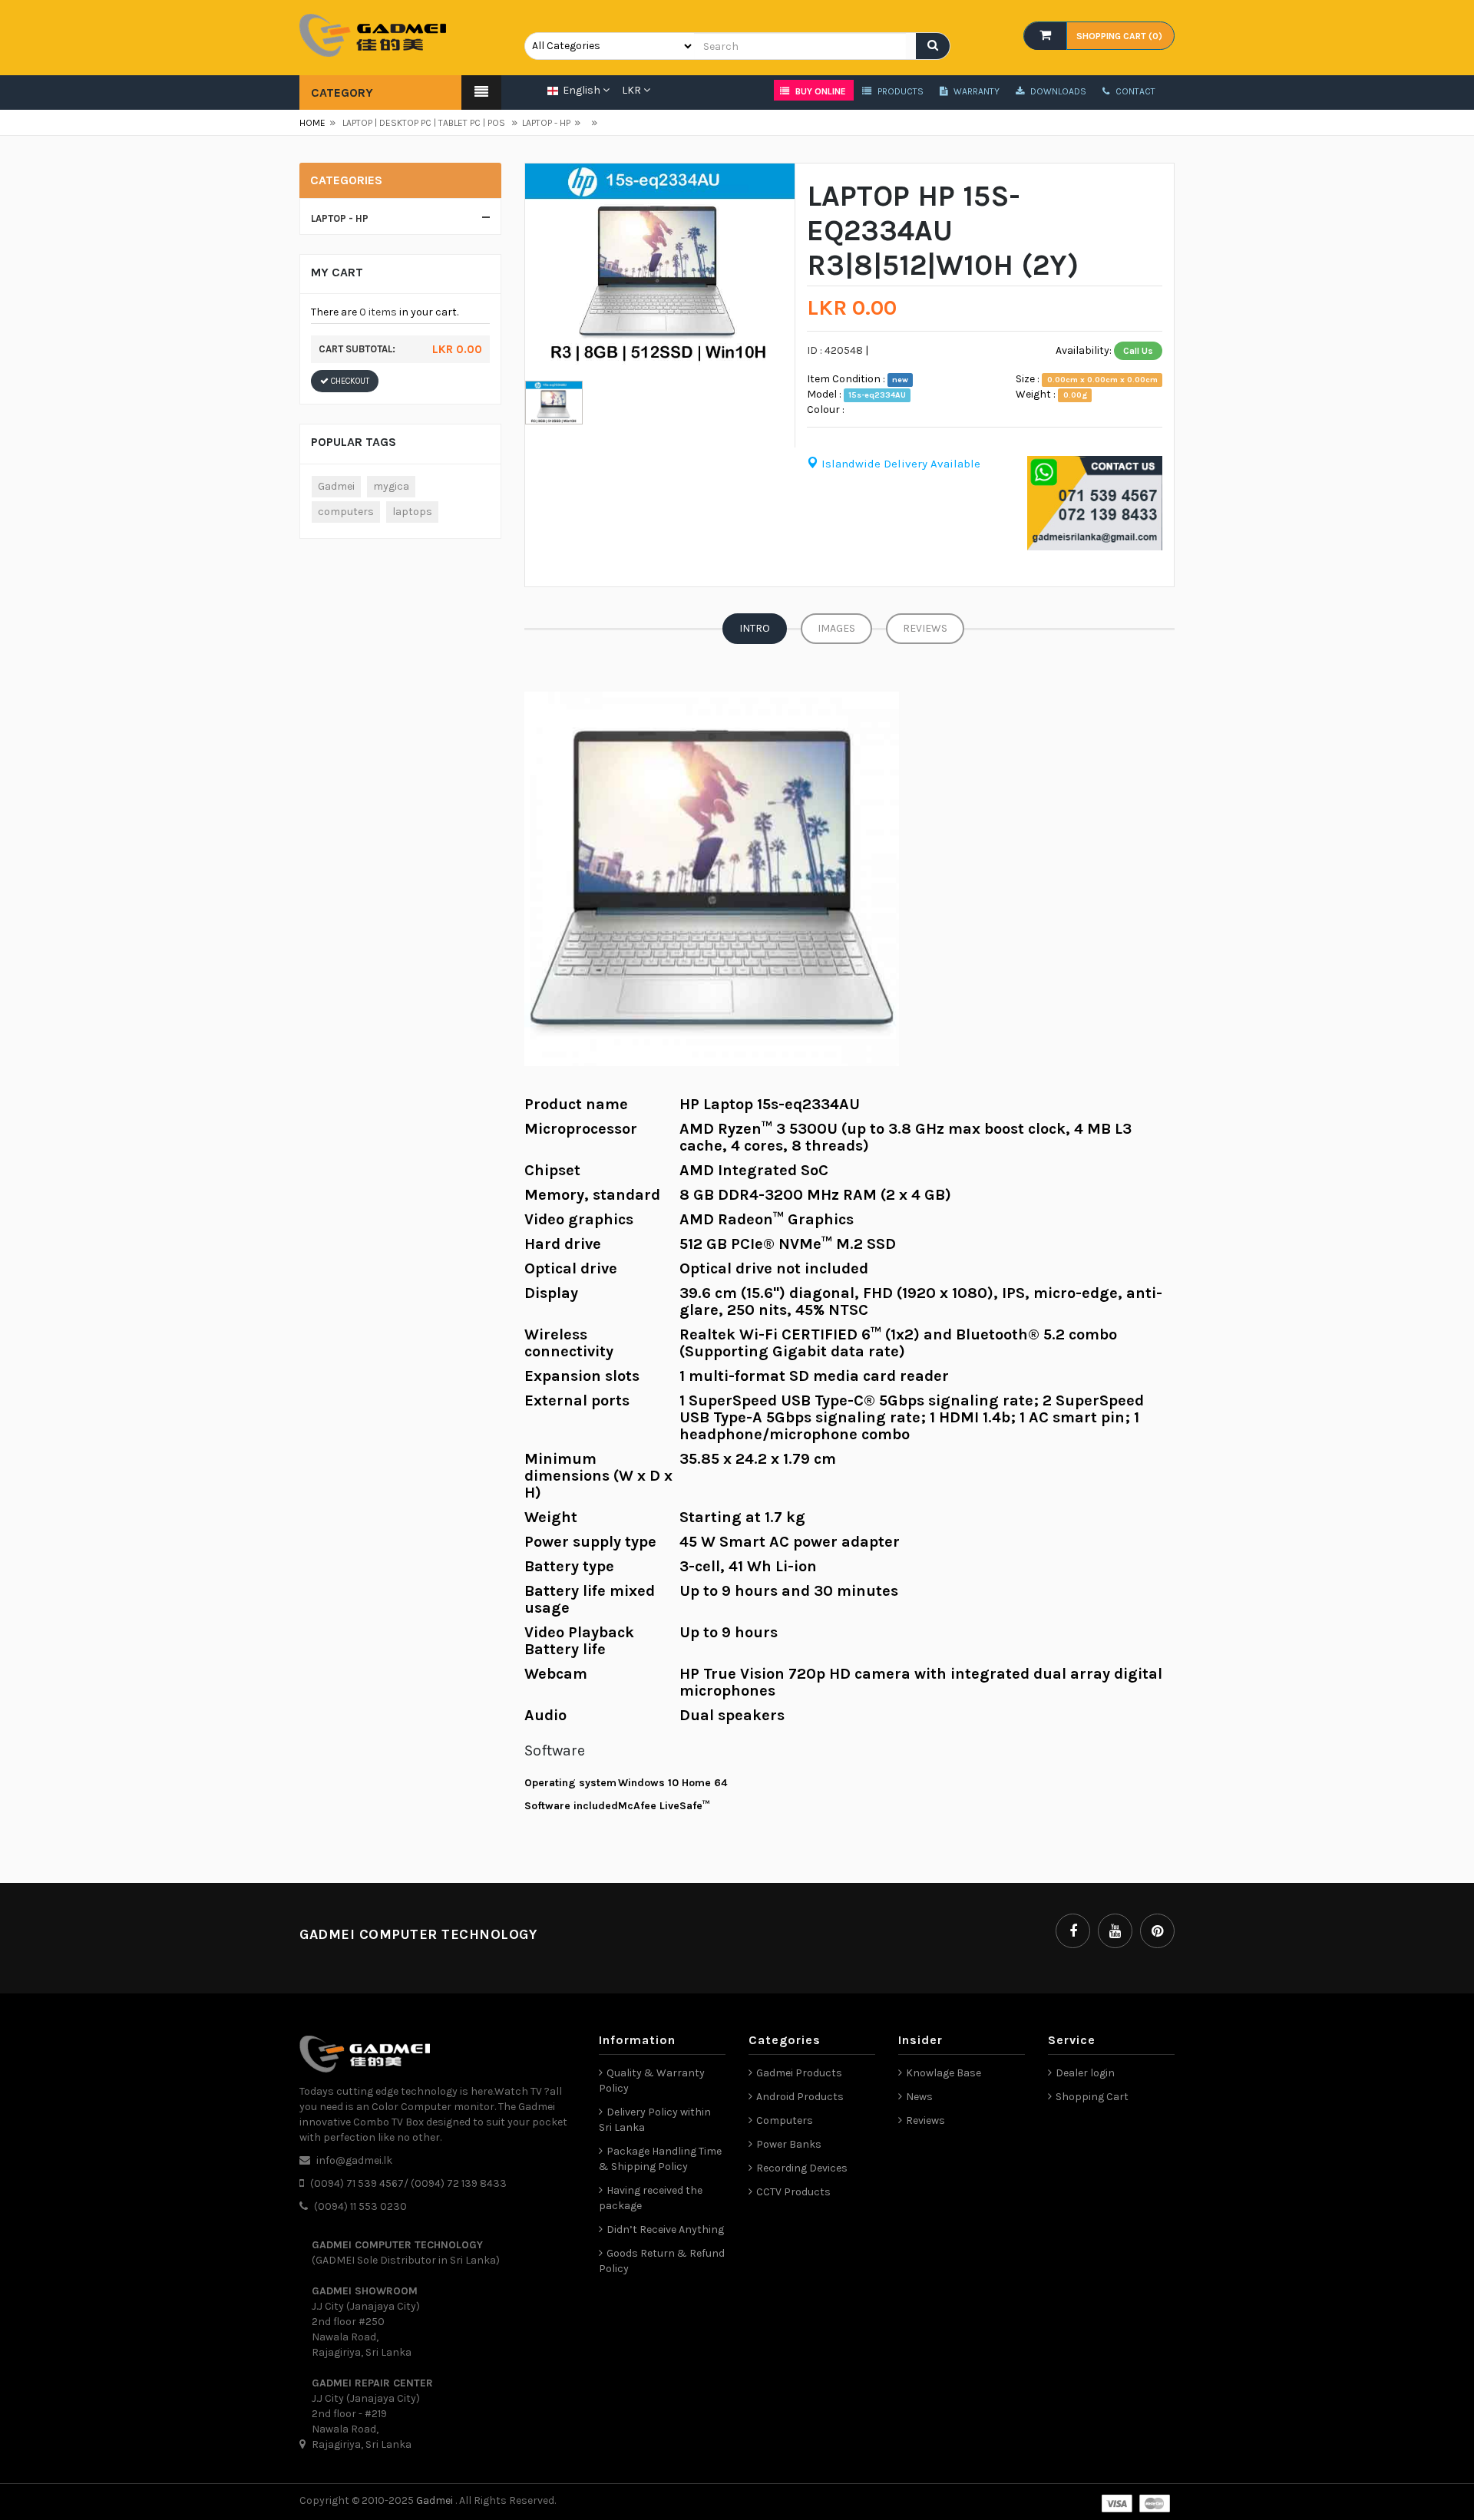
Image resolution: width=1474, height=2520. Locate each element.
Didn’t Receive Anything (665, 2229)
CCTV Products (793, 2192)
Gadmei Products (799, 2073)
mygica (391, 486)
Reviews (925, 628)
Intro (755, 628)
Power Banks (789, 2144)
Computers (785, 2120)
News (919, 2097)
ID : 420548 (835, 350)
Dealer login (1085, 2073)
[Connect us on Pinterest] (1157, 1931)
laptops (412, 512)
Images (836, 628)
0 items (378, 312)
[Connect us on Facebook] (1073, 1931)
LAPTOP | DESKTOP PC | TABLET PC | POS (424, 123)
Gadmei (336, 486)
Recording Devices (802, 2168)
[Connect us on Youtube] (1115, 1931)
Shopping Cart (1092, 2097)
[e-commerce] (373, 34)
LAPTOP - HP (541, 123)
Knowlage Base (944, 2073)
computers (346, 512)
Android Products (800, 2097)
